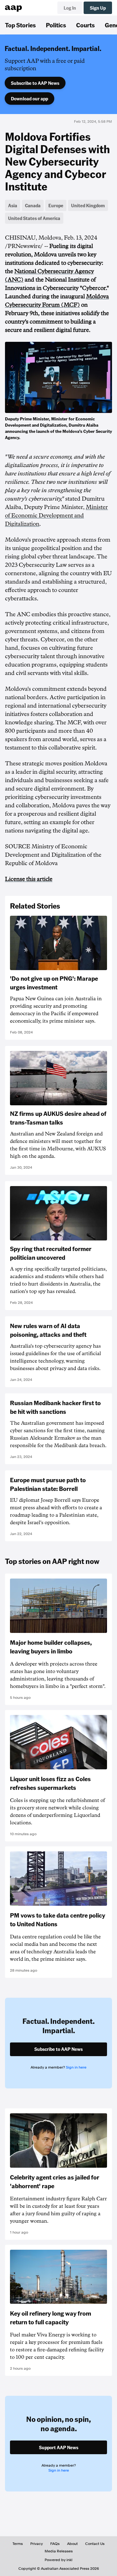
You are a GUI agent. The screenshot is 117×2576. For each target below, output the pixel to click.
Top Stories (20, 25)
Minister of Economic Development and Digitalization (56, 516)
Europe (56, 205)
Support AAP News (59, 2447)
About (72, 2544)
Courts (85, 25)
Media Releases (59, 2551)
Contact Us (95, 2544)
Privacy (37, 2544)
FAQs (55, 2544)
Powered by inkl (58, 2560)
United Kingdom (88, 205)
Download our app (29, 99)
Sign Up (98, 8)
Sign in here (76, 2067)
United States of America (34, 218)
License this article (29, 879)
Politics (56, 25)
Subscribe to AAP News (35, 83)
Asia (13, 205)
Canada (33, 205)
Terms (18, 2544)
